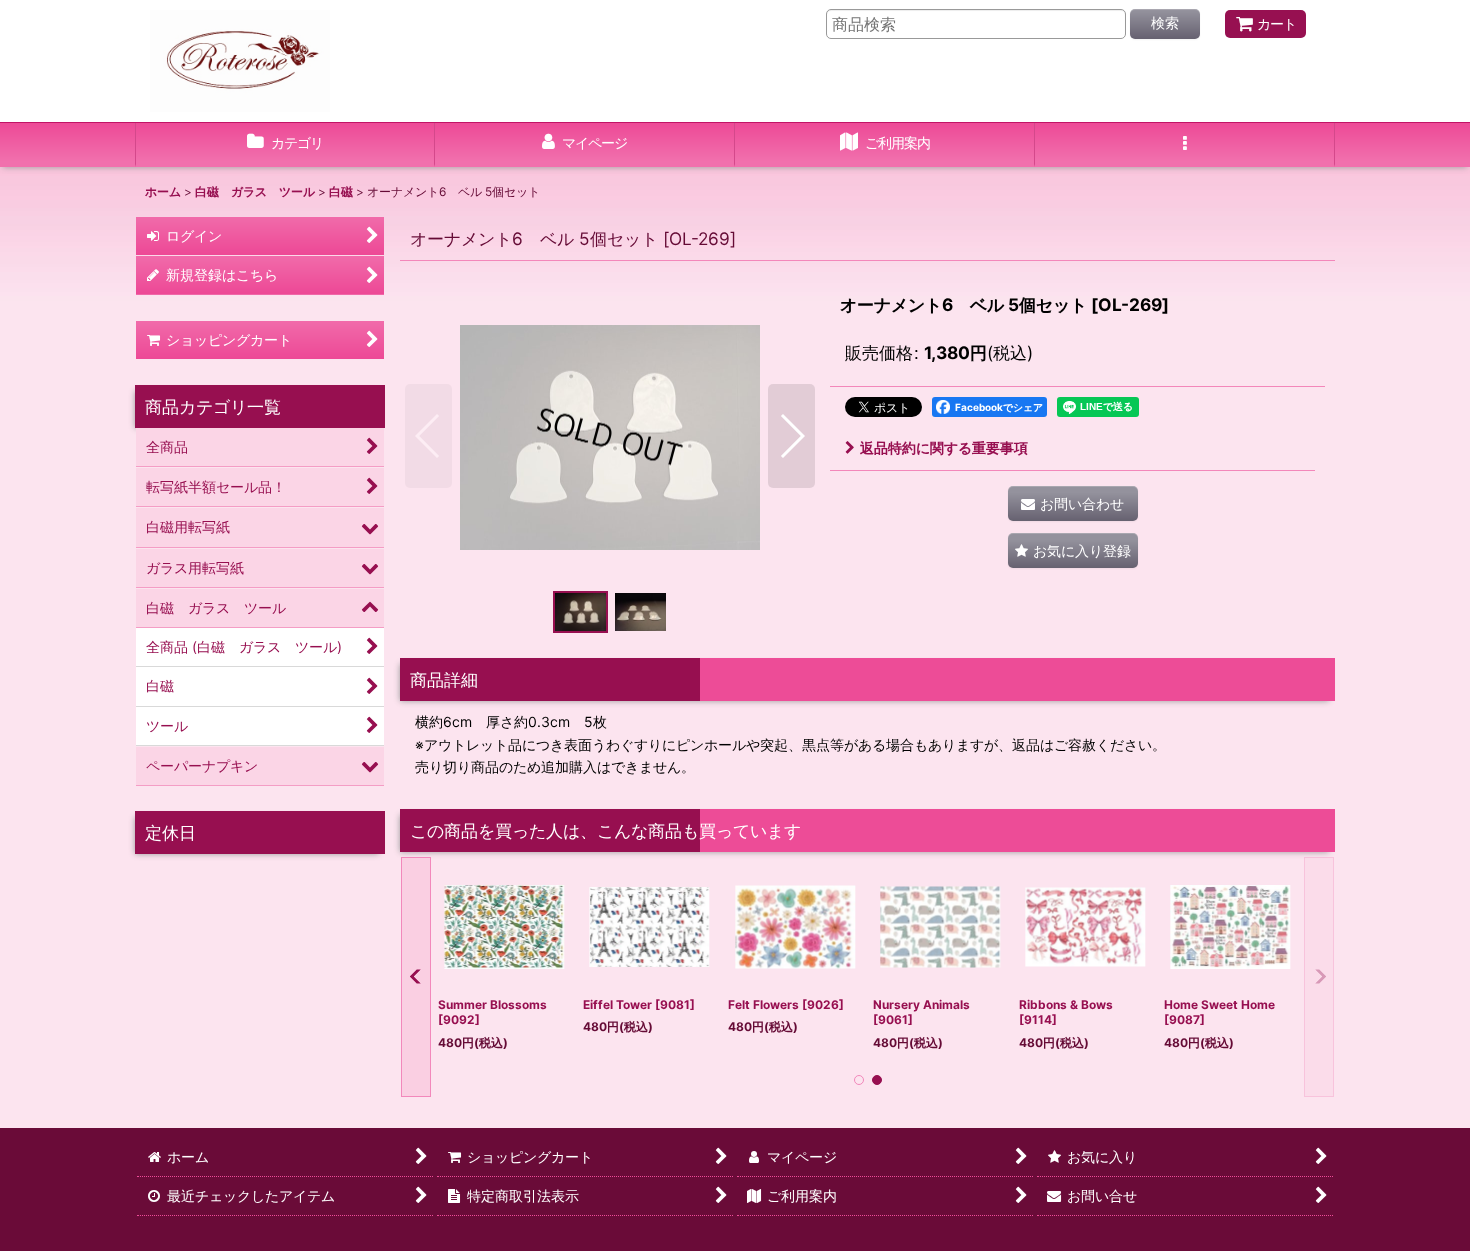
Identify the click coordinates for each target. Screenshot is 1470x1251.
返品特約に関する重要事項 (944, 447)
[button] (1185, 145)
